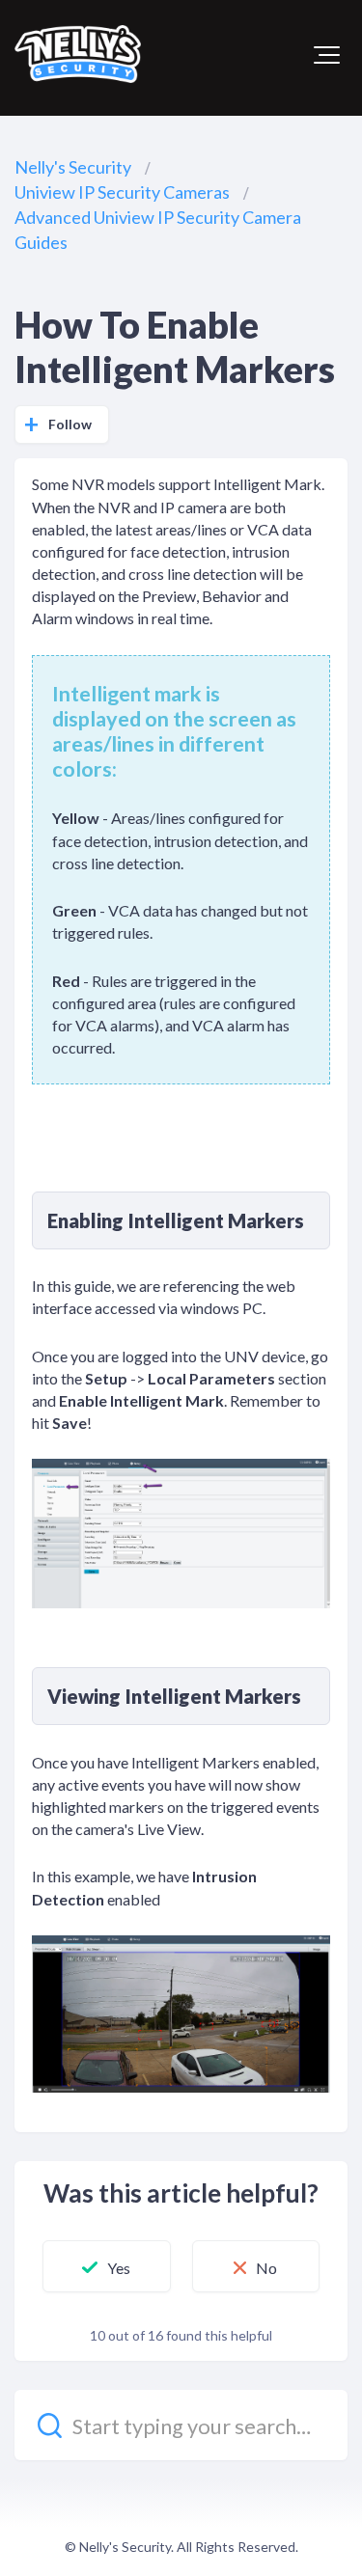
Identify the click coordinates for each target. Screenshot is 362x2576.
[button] (327, 55)
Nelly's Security (73, 167)
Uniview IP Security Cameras (122, 192)
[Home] (78, 54)
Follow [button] (70, 424)
